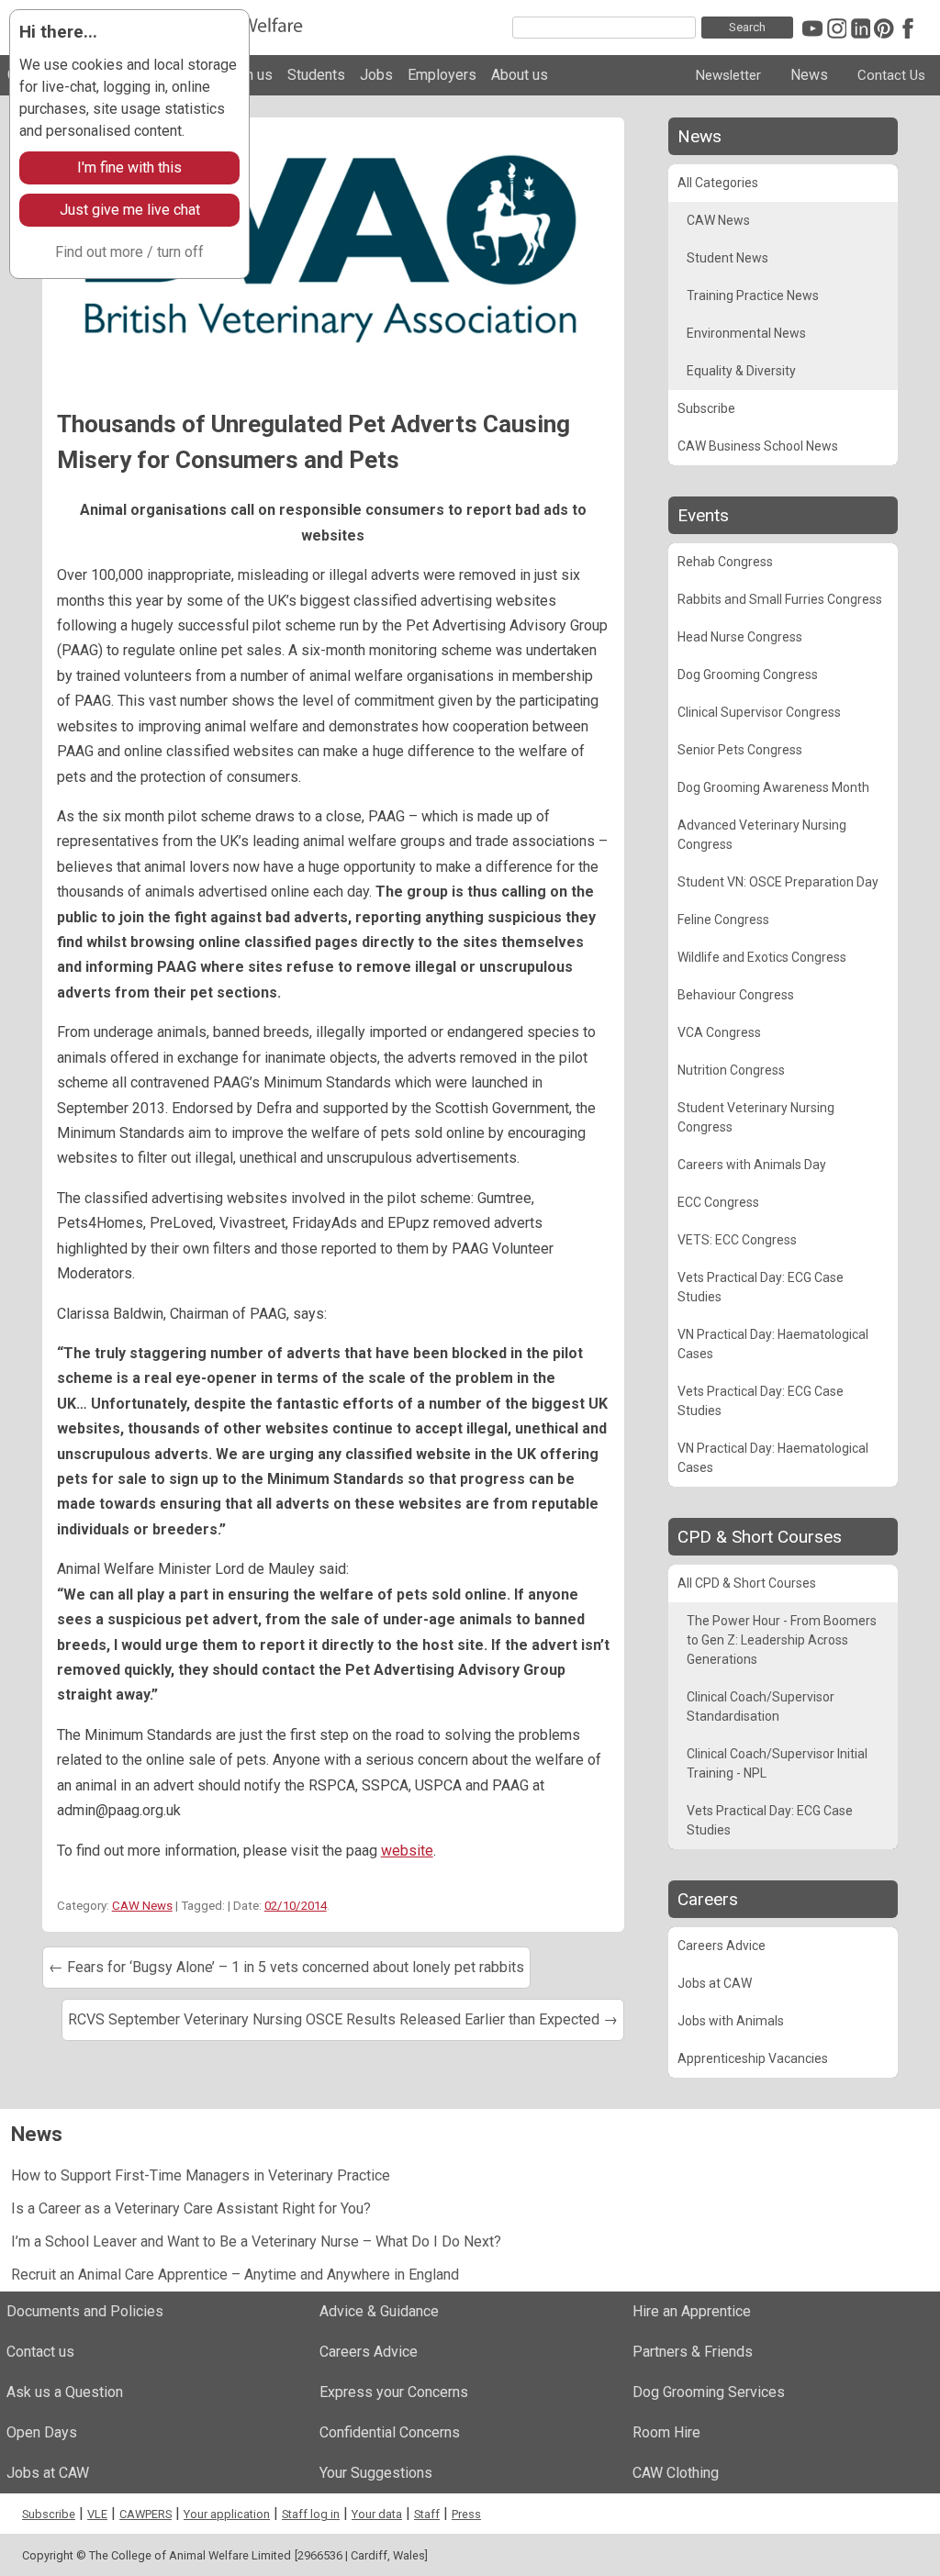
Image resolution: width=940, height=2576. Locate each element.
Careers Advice (722, 1946)
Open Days (42, 2432)
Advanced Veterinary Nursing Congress (762, 835)
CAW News (142, 1906)
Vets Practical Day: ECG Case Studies (761, 1287)
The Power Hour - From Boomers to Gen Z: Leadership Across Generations (782, 1640)
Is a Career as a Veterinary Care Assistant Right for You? (191, 2208)
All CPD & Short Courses (747, 1583)
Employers (442, 75)
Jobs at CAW (715, 1983)
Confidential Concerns (390, 2432)
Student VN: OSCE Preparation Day (778, 882)
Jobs (376, 75)
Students (316, 75)
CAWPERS (145, 2514)
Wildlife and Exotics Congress (762, 957)
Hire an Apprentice (692, 2311)
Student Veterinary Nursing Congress (756, 1117)
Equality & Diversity (741, 371)
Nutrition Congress (731, 1070)
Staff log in (311, 2514)
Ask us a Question (65, 2392)
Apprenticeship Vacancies (753, 2058)
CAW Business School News (758, 446)
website (407, 1851)
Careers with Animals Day (752, 1165)
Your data (377, 2514)
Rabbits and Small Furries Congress (780, 599)
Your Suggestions (376, 2473)
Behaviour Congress (736, 995)
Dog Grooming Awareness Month (773, 787)
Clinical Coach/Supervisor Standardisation (761, 1706)
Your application (227, 2514)
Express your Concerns (394, 2392)
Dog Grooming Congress (748, 675)
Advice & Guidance (379, 2311)
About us (520, 75)
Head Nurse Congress (740, 637)
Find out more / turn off (129, 252)
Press (466, 2514)
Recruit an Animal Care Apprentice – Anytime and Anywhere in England (235, 2275)
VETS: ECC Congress (737, 1240)
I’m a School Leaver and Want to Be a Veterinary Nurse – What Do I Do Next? (256, 2241)
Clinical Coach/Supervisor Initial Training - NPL (777, 1763)
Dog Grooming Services (709, 2392)
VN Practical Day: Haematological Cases (773, 1344)
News (809, 75)
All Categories (718, 183)
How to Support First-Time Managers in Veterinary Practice (201, 2175)
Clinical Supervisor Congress (759, 712)
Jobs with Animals (731, 2021)
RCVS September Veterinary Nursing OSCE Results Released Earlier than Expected (343, 2019)
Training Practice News (753, 296)
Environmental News (746, 333)
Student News (727, 258)
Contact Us (891, 75)
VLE (97, 2514)
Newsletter (728, 75)
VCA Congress (719, 1032)
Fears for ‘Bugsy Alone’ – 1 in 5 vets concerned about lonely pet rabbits (286, 1967)
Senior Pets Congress (740, 750)
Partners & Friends (693, 2352)
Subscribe (706, 408)
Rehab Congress (725, 562)
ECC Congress (718, 1202)
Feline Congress (723, 920)
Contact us (40, 2352)
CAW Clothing (676, 2473)
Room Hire (666, 2432)
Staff (427, 2514)
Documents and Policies (85, 2311)
